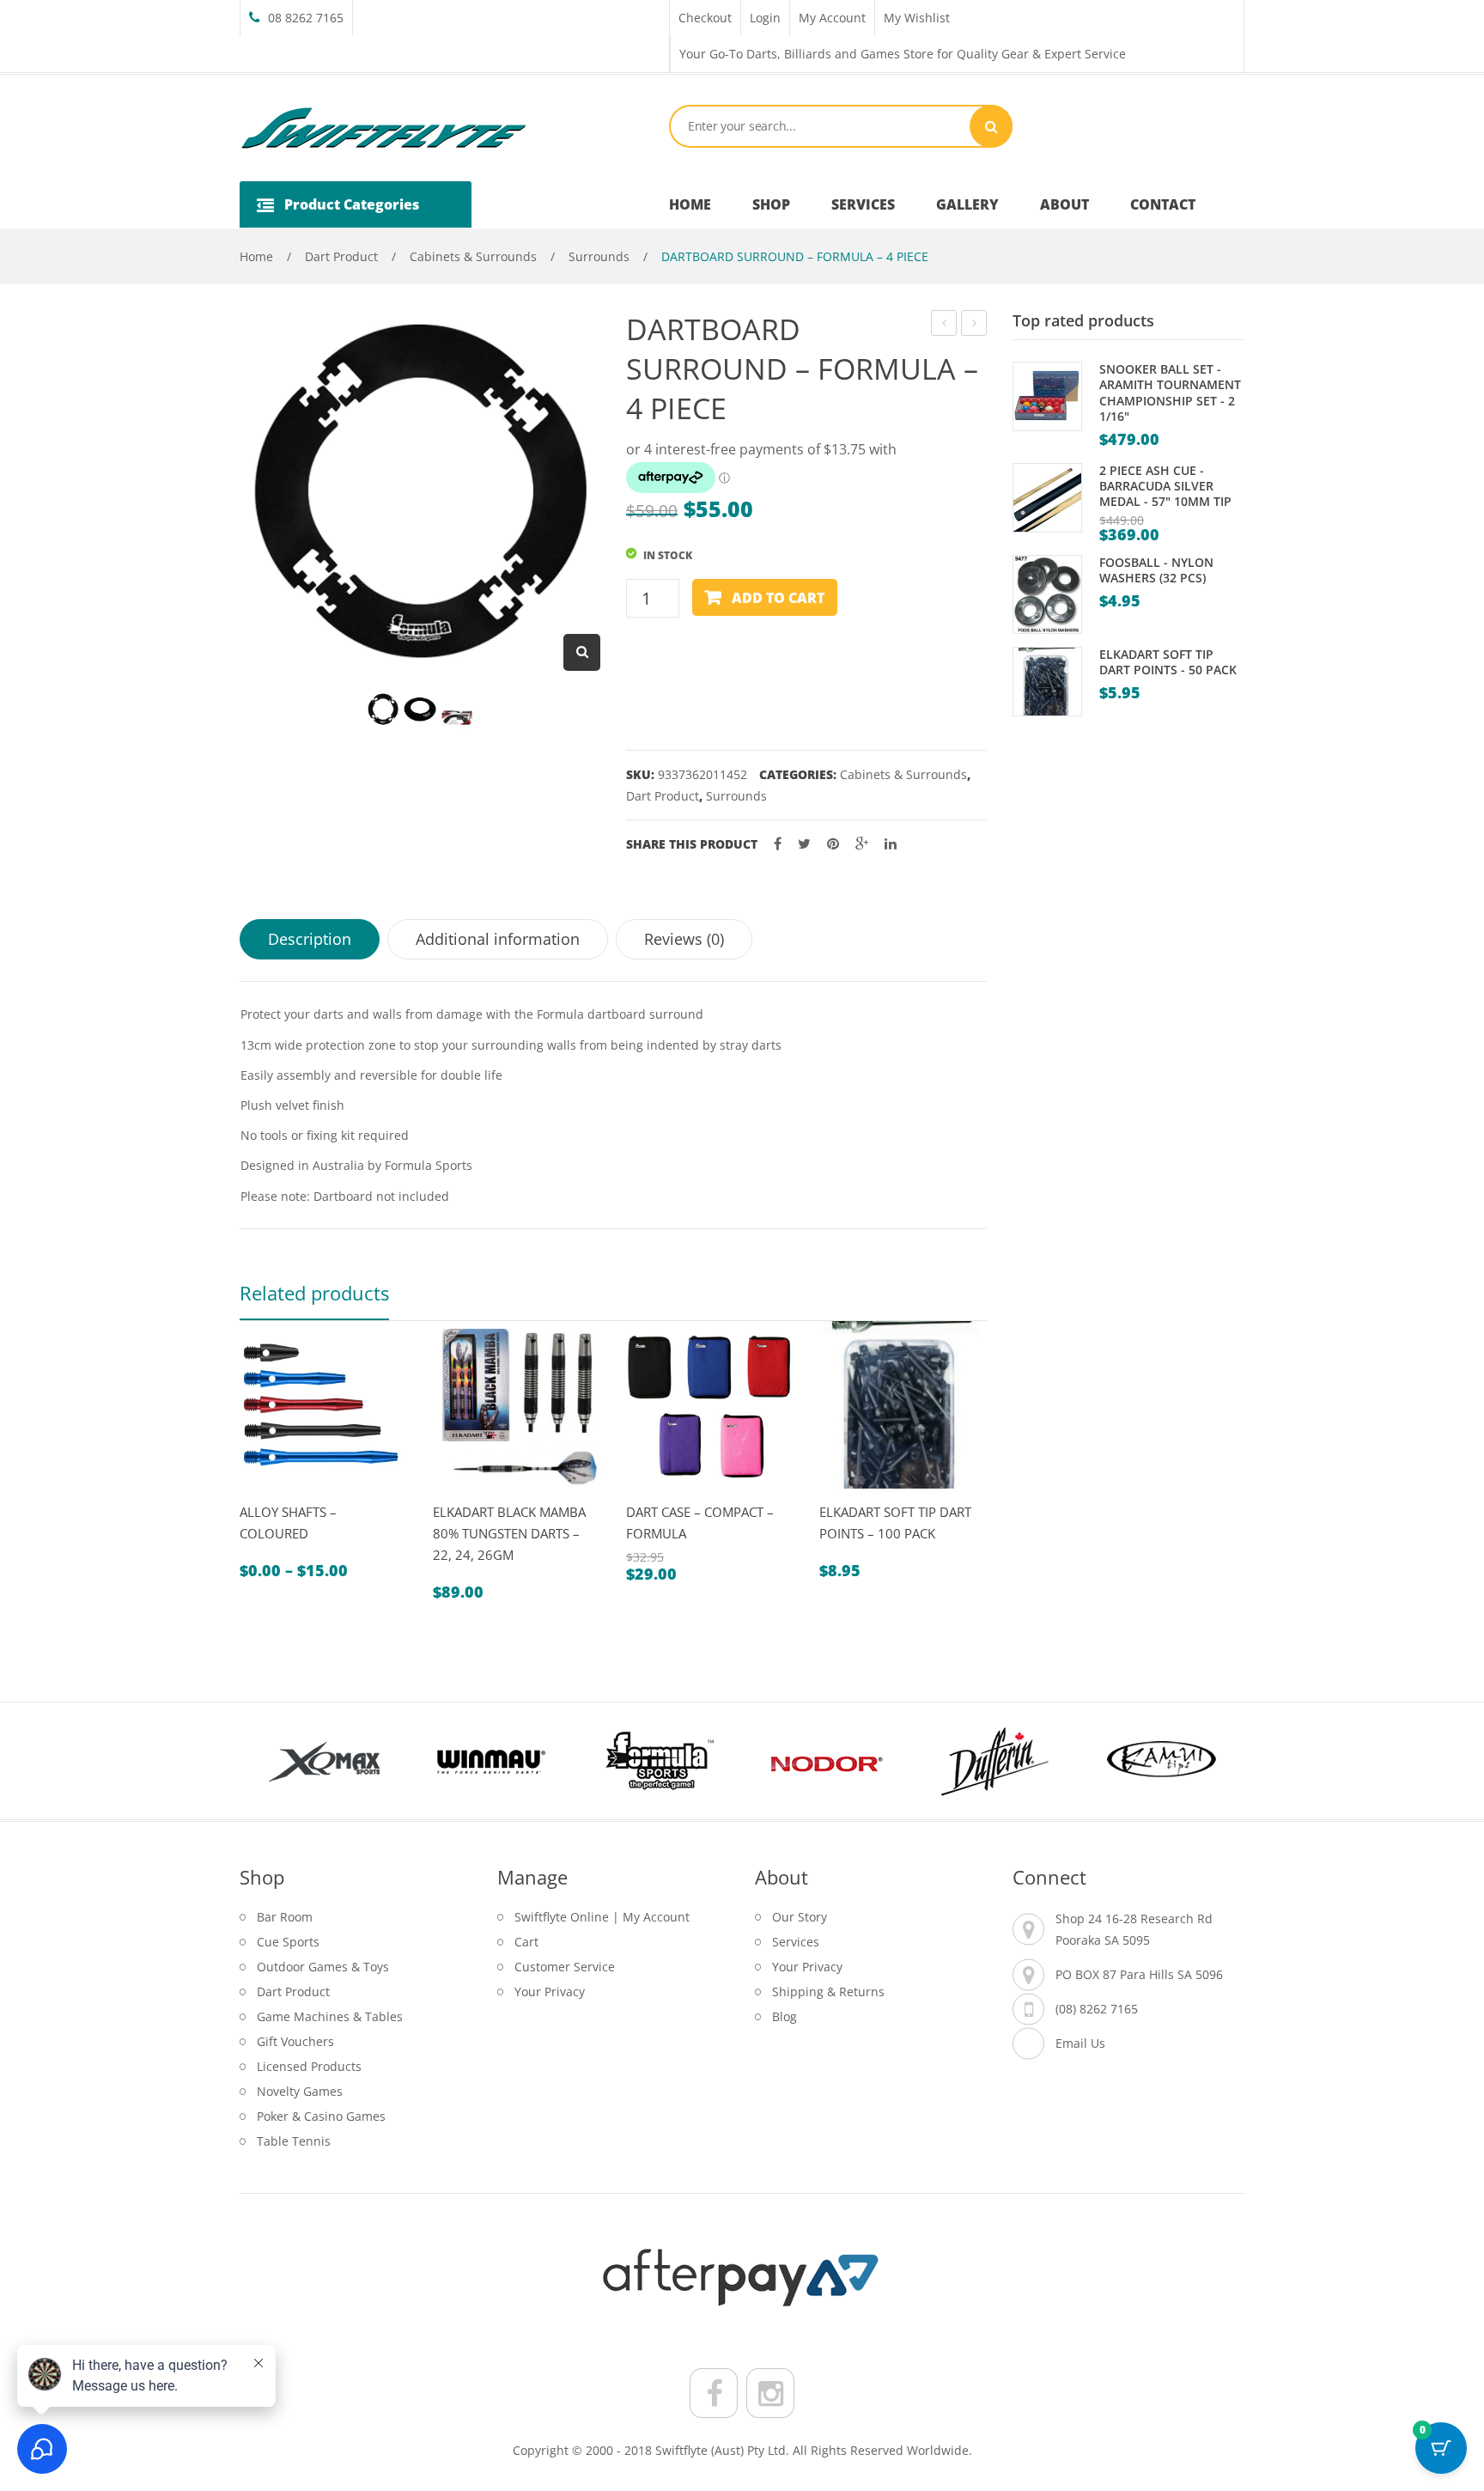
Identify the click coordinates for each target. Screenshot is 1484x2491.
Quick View (260, 1496)
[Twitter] (804, 844)
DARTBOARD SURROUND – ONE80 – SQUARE (944, 325)
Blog (785, 2016)
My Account (832, 18)
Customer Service (565, 1967)
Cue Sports (288, 1942)
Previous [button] (270, 1761)
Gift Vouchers (295, 2041)
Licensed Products (309, 2066)
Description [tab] (310, 939)
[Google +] (862, 844)
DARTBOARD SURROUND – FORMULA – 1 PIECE (974, 325)
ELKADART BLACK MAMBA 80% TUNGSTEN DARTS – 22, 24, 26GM (509, 1533)
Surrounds (599, 256)
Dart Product (341, 256)
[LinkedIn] (891, 844)
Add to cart (778, 598)
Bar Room (285, 1917)
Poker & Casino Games (321, 2116)
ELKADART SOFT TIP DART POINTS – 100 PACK (895, 1523)
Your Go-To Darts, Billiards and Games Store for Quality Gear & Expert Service (903, 54)
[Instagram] (770, 2393)
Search (991, 126)
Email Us (1080, 2043)
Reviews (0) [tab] (684, 939)
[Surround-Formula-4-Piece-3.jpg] (457, 718)
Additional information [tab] (498, 939)
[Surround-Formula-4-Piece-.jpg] (420, 709)
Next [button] (1214, 1761)
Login (765, 18)
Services (796, 1942)
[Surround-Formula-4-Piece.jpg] (383, 709)
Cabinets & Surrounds (473, 256)
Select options (300, 1496)
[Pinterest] (833, 844)
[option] (323, 1451)
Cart (526, 1942)
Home (256, 256)
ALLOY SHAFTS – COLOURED (288, 1523)
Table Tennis (294, 2141)
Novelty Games (300, 2091)
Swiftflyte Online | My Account (602, 1917)
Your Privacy (550, 1992)
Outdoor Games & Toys (323, 1967)
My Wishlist (917, 18)
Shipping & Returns (828, 1992)
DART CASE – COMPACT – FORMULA (700, 1523)
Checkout (705, 18)
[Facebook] (778, 844)
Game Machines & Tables (330, 2016)
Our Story (800, 1917)
